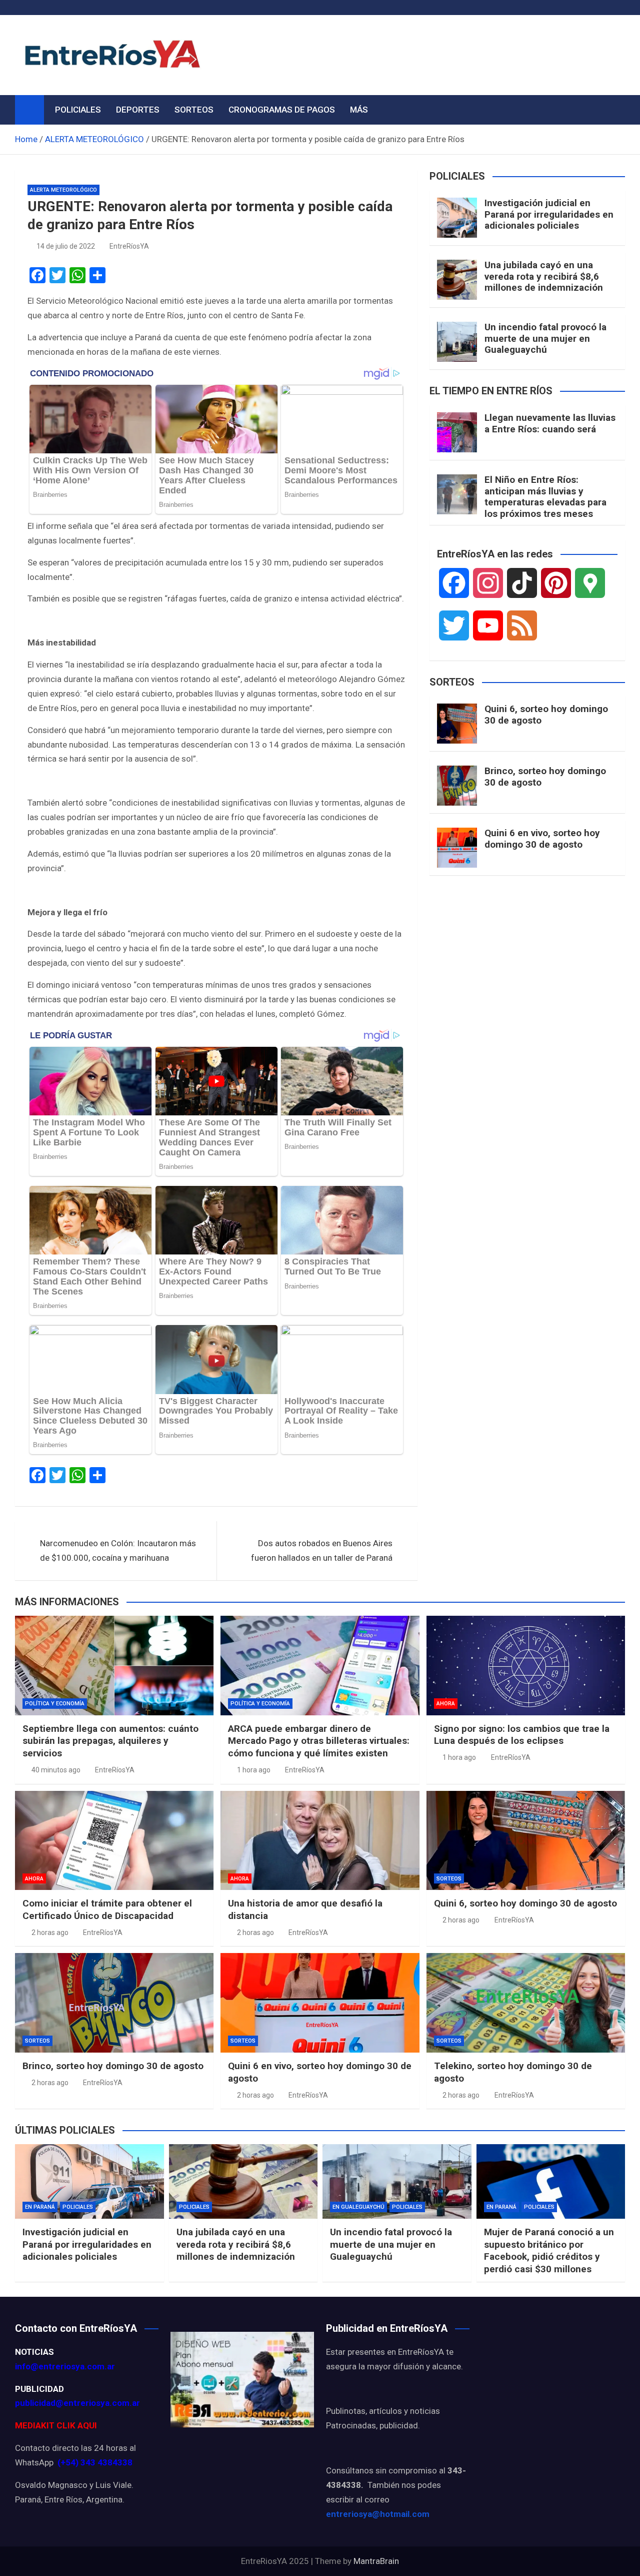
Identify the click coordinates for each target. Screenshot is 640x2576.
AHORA (446, 1704)
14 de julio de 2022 (66, 246)
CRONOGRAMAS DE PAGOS (282, 110)
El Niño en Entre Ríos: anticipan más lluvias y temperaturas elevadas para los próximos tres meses (545, 497)
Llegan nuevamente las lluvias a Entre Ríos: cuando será (550, 423)
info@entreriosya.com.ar (65, 2366)
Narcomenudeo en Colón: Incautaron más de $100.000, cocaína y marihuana (118, 1550)
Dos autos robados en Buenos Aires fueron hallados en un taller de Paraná (322, 1550)
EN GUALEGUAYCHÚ (358, 2207)
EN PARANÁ (40, 2207)
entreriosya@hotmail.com (378, 2514)
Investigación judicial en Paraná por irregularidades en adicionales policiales (549, 214)
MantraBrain (376, 2561)
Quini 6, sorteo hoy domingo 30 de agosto (546, 715)
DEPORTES (138, 110)
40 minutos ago (56, 1770)
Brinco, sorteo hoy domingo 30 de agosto (545, 777)
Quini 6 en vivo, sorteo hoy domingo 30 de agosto (542, 839)
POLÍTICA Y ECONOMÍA (55, 1704)
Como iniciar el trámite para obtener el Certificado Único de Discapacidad (107, 1909)
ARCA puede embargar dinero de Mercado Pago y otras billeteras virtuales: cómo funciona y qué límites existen (319, 1741)
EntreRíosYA (129, 246)
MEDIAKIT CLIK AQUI (56, 2425)
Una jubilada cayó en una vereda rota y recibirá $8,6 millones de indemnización (544, 276)
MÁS (359, 110)
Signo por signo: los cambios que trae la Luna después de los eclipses (522, 1735)
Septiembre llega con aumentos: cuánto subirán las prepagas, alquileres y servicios (110, 1741)
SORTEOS (194, 110)
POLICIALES (78, 110)
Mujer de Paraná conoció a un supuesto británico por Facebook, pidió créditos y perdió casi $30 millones (549, 2250)
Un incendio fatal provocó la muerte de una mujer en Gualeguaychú (545, 339)
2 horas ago (50, 1933)
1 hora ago (254, 1770)
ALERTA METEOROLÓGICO (63, 190)
